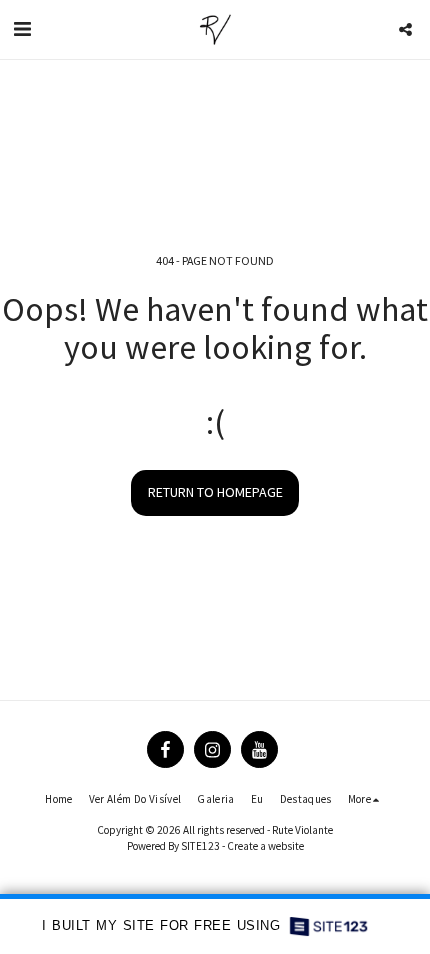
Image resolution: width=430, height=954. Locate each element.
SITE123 (200, 846)
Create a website (265, 846)
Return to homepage (215, 492)
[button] (22, 28)
